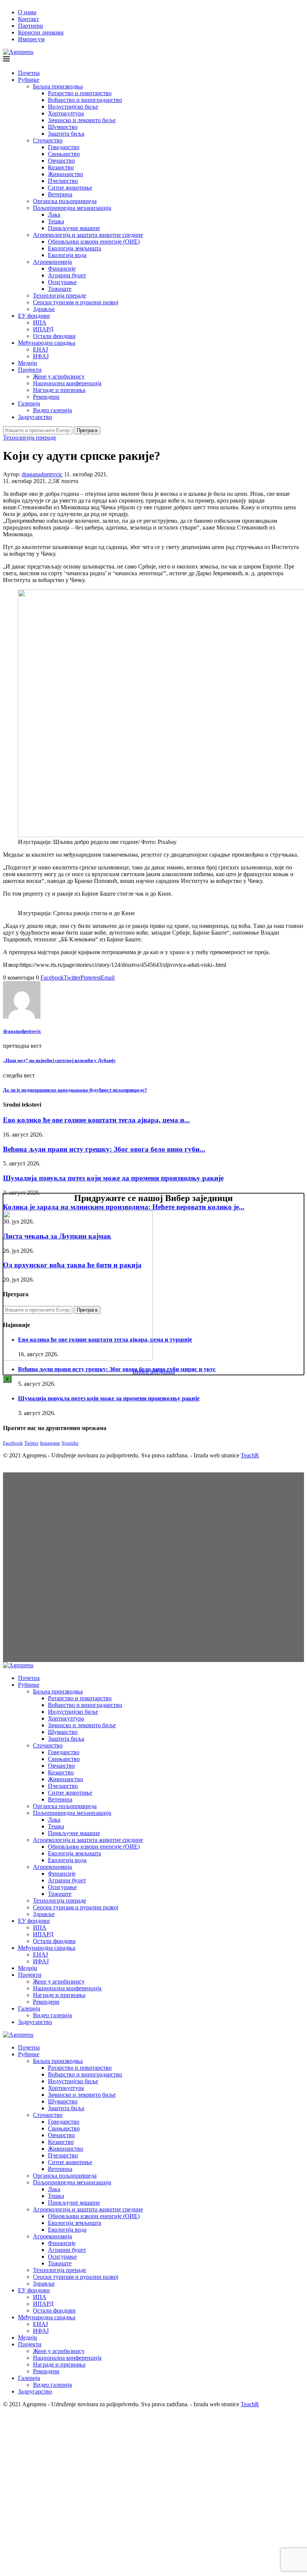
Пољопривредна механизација (72, 208)
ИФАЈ (41, 356)
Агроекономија (52, 262)
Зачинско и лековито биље (82, 120)
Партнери (31, 26)
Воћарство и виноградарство (85, 100)
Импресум (31, 39)
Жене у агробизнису (59, 376)
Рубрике (29, 80)
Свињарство (64, 154)
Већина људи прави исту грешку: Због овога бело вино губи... (104, 1149)
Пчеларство (63, 181)
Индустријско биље (73, 107)
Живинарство (66, 174)
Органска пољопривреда (65, 201)
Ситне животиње (70, 188)
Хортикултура (66, 113)
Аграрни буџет (67, 275)
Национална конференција (67, 383)
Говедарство (64, 147)
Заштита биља (66, 134)
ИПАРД (43, 329)
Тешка (56, 221)
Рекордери (46, 397)
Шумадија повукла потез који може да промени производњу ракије (113, 1178)
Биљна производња (58, 86)
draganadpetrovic (42, 474)
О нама (27, 12)
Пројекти (30, 370)
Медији (28, 363)
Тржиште (60, 289)
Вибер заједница (154, 1371)
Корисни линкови (41, 32)
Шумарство (63, 127)
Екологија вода (67, 255)
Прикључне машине (74, 228)
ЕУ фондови (34, 316)
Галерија (29, 403)
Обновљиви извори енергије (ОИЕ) (94, 242)
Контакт (28, 19)
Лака (54, 215)
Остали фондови (54, 336)
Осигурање (62, 282)
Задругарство (35, 417)
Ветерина (60, 194)
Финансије (62, 269)
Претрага (87, 430)
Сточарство (48, 140)
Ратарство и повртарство (80, 93)
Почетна (29, 73)
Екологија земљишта (75, 248)
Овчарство (61, 161)
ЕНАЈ (40, 349)
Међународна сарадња (47, 343)
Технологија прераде (60, 295)
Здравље (44, 309)
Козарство (61, 167)
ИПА (40, 322)
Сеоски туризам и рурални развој (76, 302)
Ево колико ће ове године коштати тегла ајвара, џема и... (96, 1120)
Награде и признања (59, 390)
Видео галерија (52, 410)
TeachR (250, 1455)
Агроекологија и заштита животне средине (88, 235)
